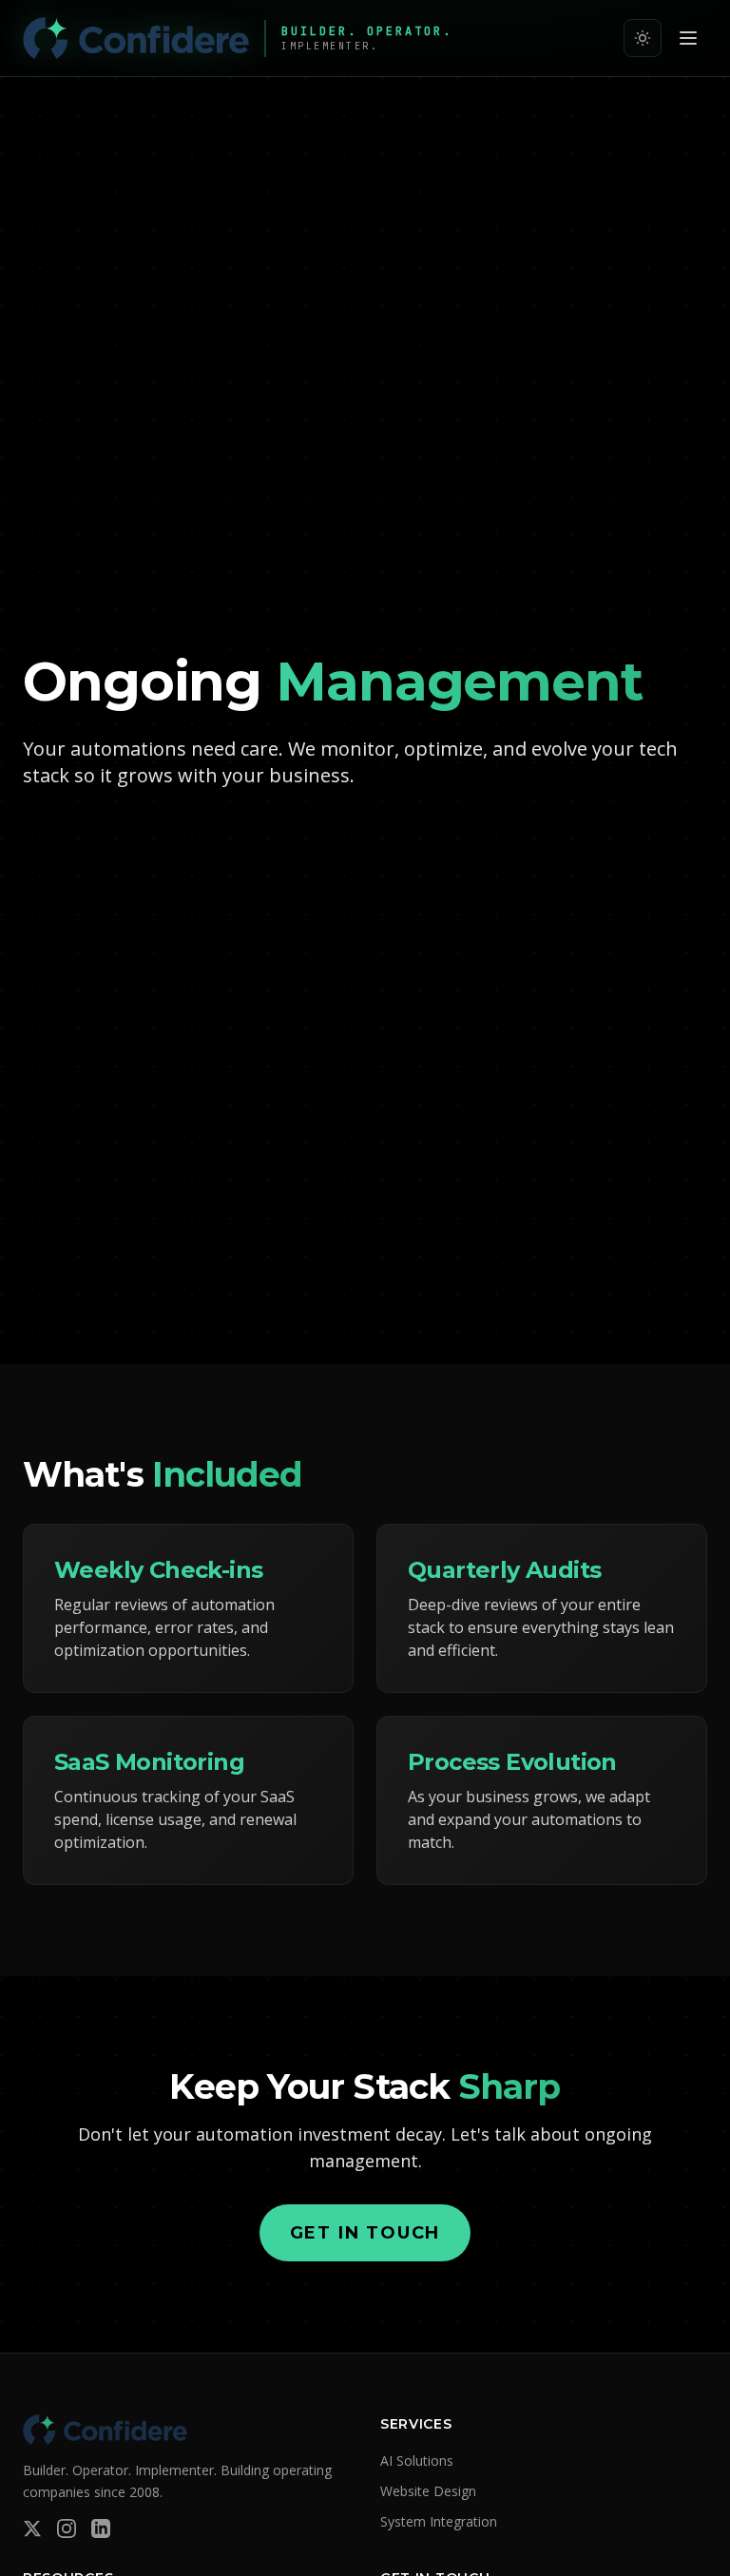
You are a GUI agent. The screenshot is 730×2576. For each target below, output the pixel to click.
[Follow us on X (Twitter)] (32, 2528)
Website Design (428, 2491)
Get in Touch (365, 2233)
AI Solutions (417, 2461)
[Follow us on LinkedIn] (101, 2528)
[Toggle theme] (643, 38)
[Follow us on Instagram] (67, 2528)
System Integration (439, 2521)
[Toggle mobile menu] (688, 38)
